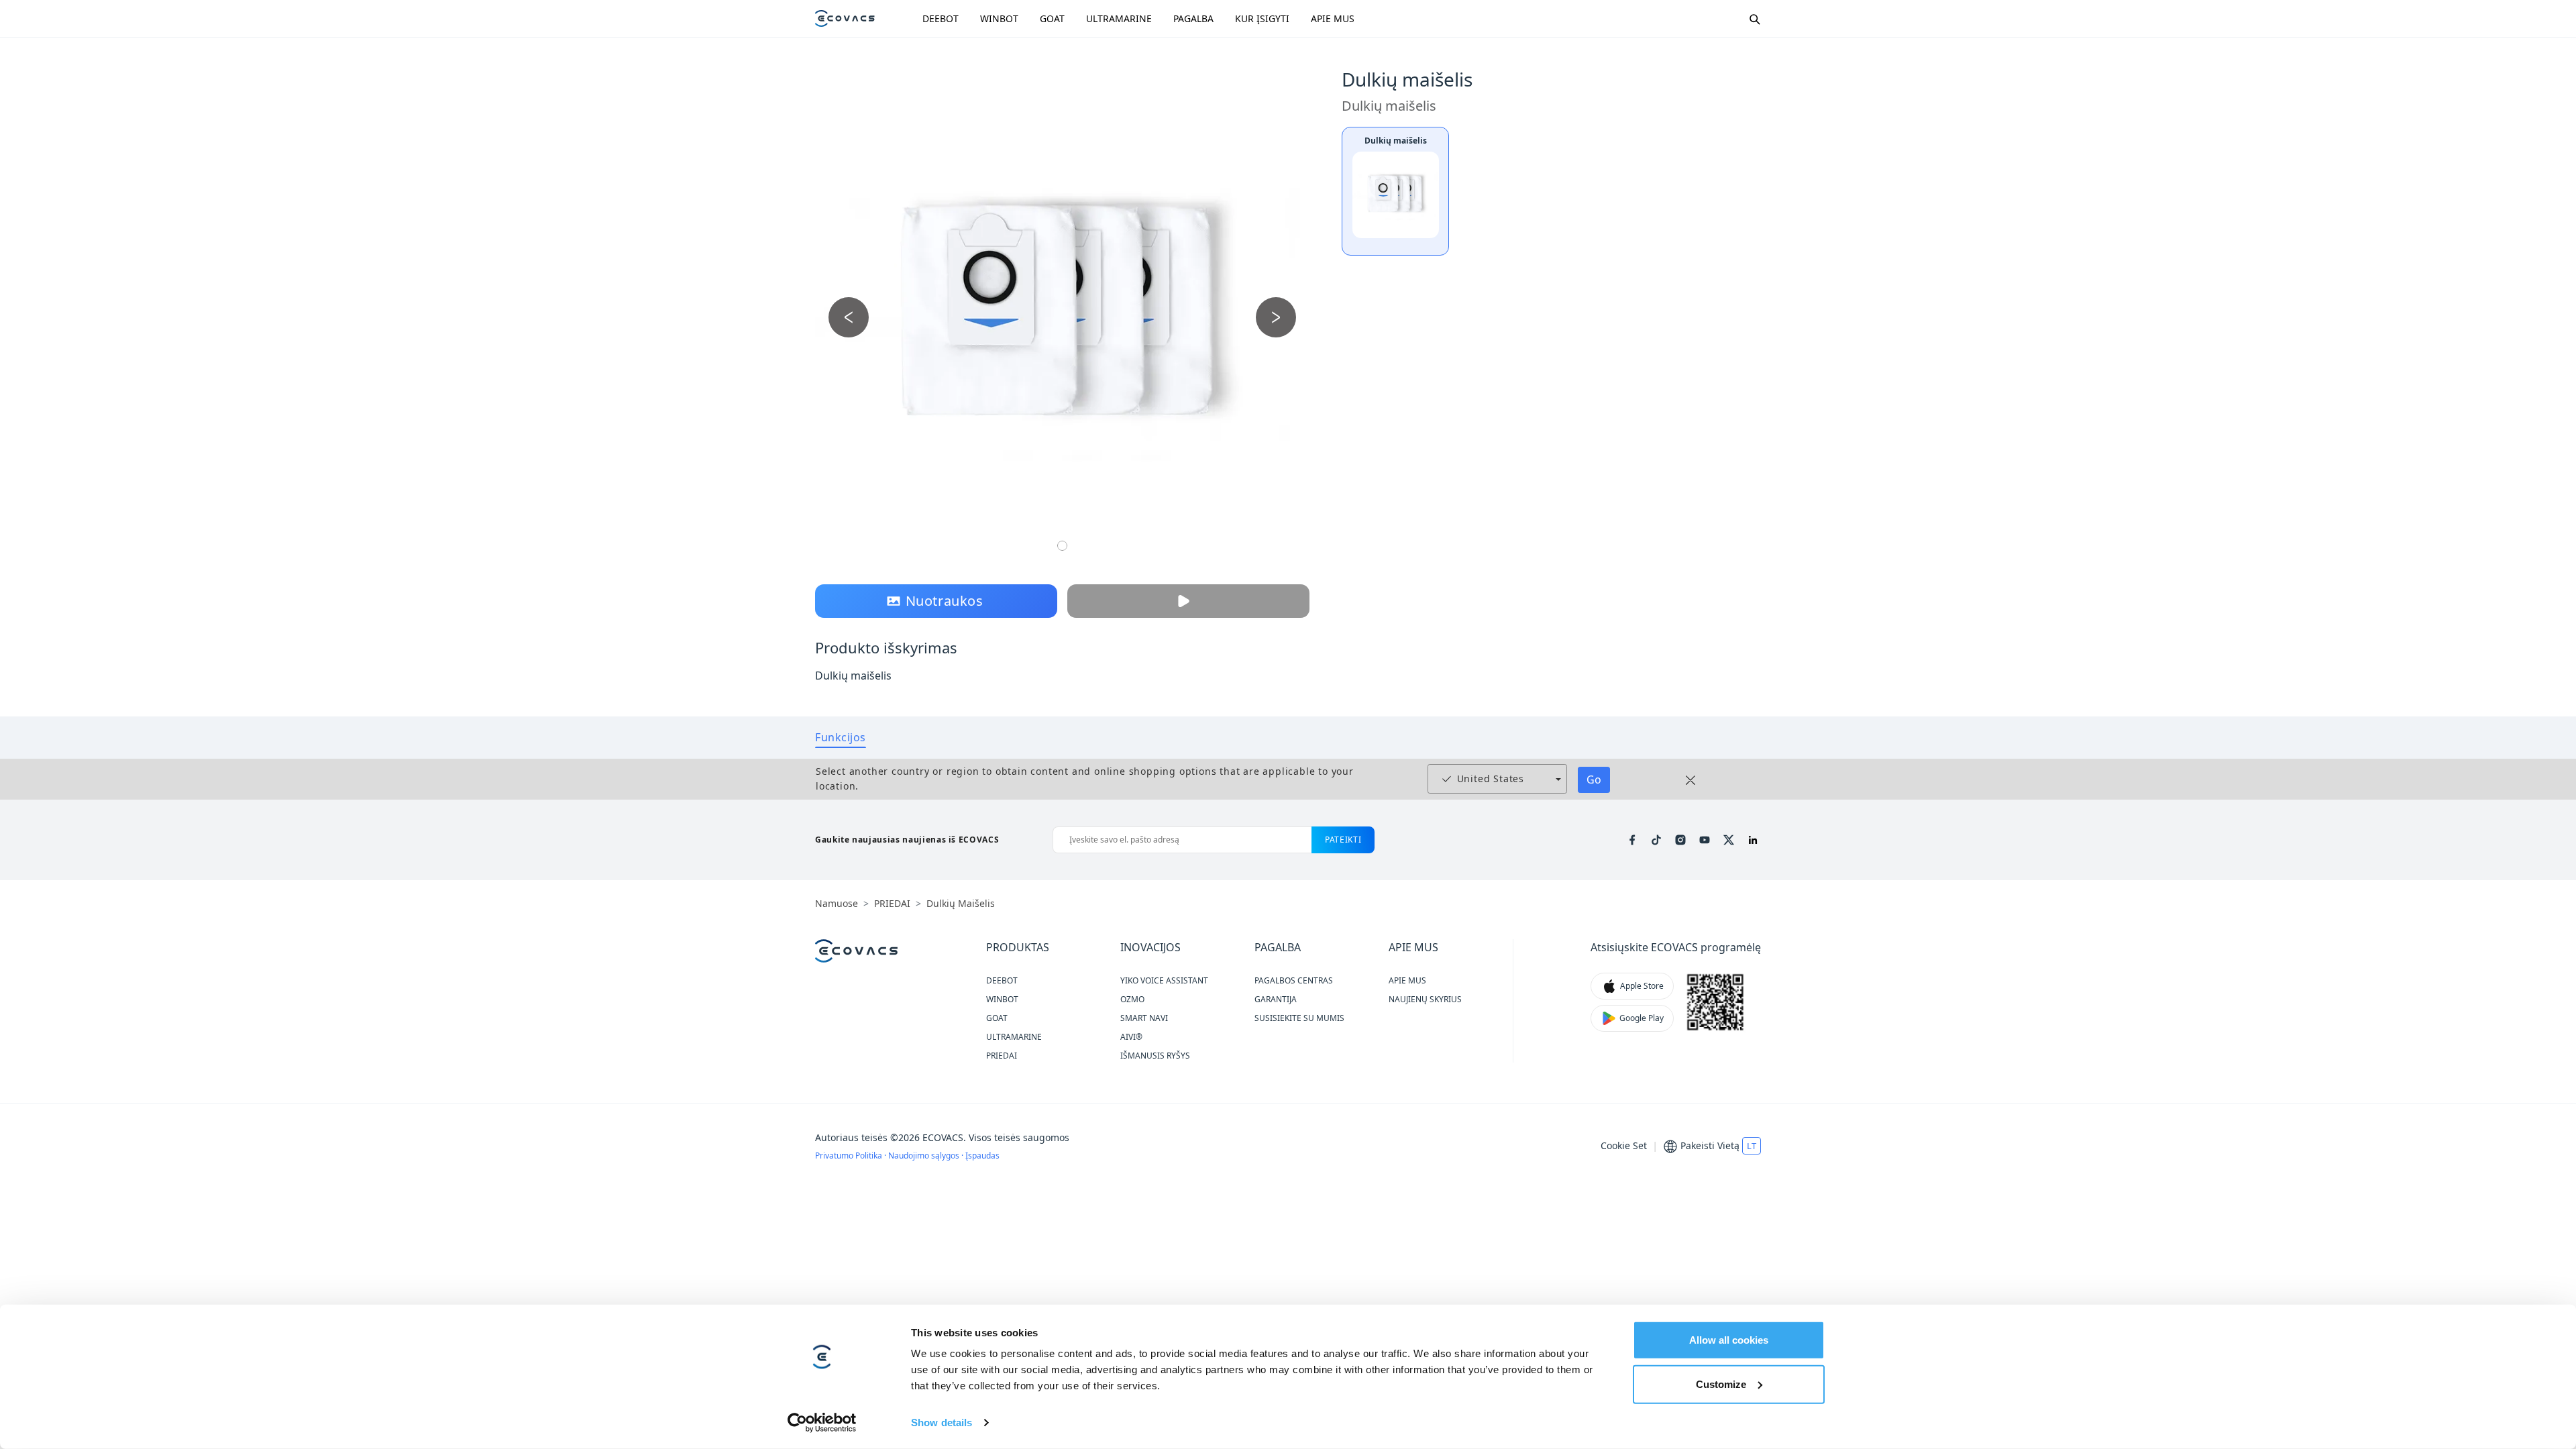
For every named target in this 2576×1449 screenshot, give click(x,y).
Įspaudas (982, 1156)
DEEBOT (941, 18)
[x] (1729, 840)
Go (1594, 780)
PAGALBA (1193, 18)
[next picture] (1276, 317)
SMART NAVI (1144, 1018)
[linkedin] (1753, 840)
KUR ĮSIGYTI (1262, 18)
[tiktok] (1656, 840)
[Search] (1754, 19)
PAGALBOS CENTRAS (1294, 980)
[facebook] (1632, 840)
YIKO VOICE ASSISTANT (1164, 980)
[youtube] (1705, 840)
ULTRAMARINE (1119, 18)
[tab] (841, 737)
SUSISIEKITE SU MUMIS (1299, 1018)
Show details (942, 1423)
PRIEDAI (1002, 1056)
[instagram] (1680, 840)
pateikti (1343, 840)
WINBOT (999, 18)
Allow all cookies (1729, 1340)
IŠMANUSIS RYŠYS (1155, 1056)
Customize (1721, 1384)
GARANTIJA (1276, 999)
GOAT (1052, 18)
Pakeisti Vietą (1710, 1145)
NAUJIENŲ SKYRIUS (1425, 999)
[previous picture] (849, 317)
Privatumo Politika (850, 1156)
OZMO (1132, 999)
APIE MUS (1333, 18)
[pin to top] (2545, 1261)
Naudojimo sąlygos (925, 1156)
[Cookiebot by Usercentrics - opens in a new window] (822, 1423)
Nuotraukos (945, 601)
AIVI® (1131, 1037)
